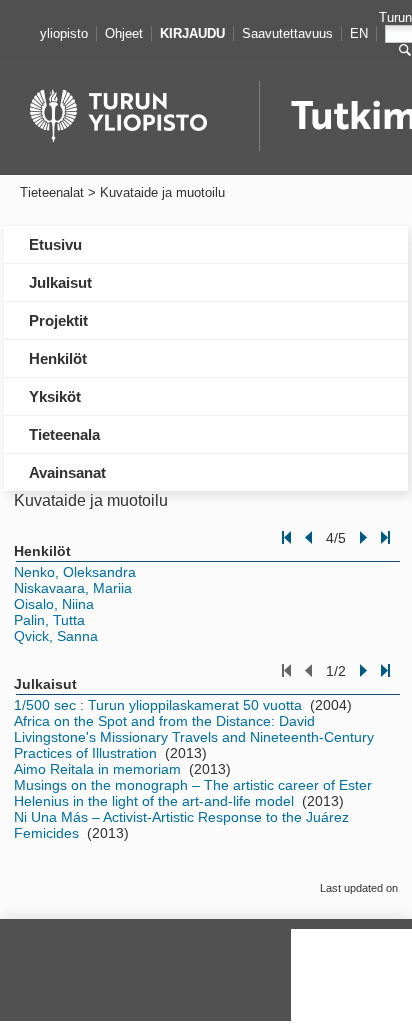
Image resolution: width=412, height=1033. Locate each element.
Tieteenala (64, 434)
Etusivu (55, 244)
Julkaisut (60, 282)
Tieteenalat (52, 192)
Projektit (58, 320)
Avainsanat (67, 472)
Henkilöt (58, 358)
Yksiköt (55, 396)
